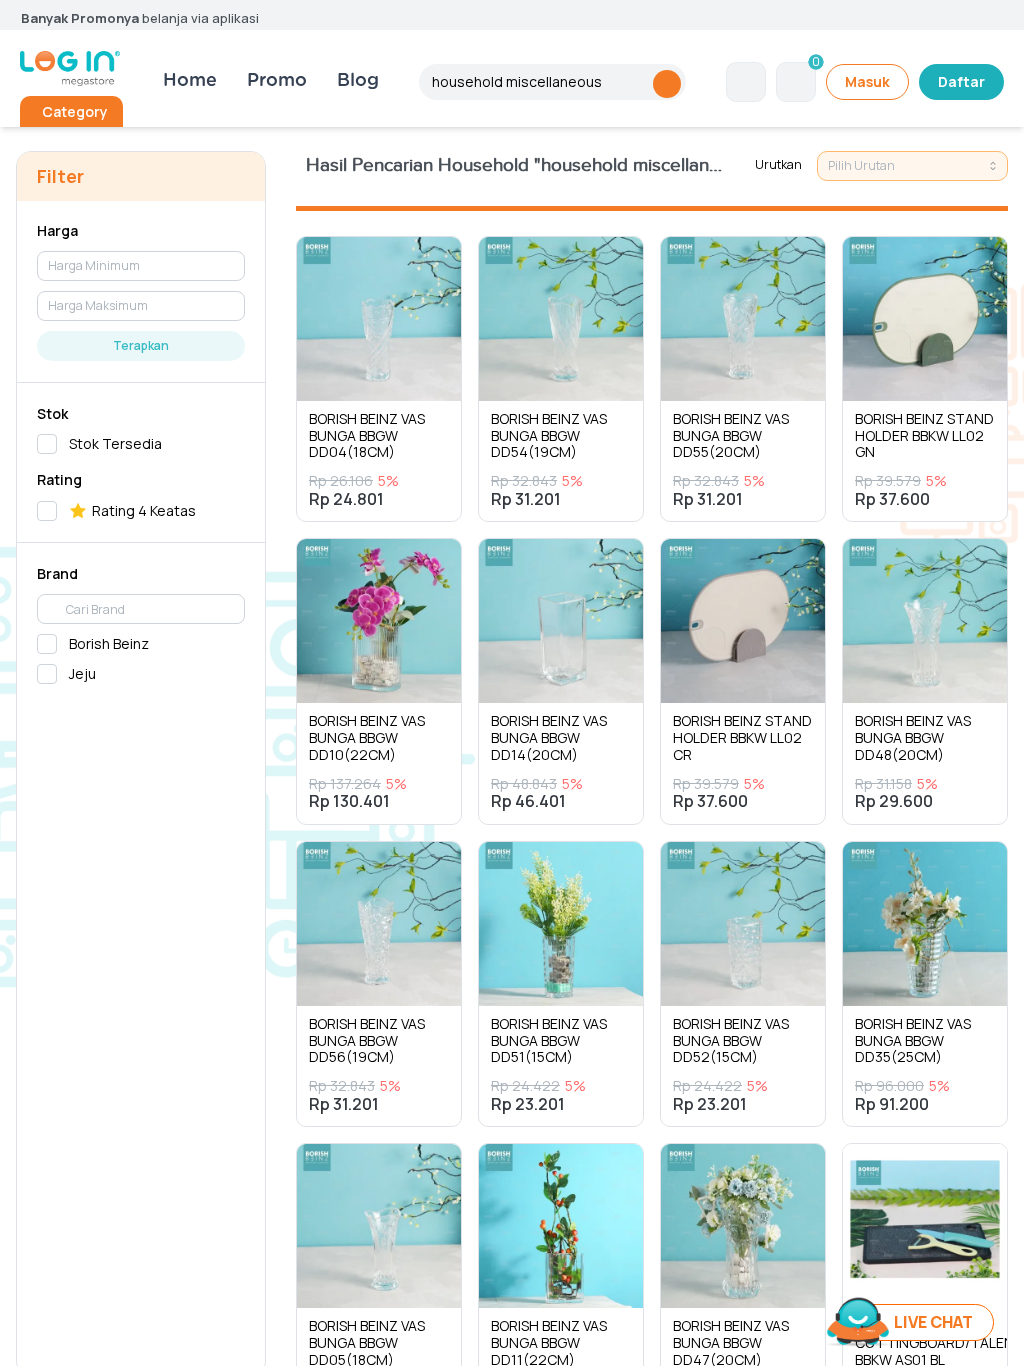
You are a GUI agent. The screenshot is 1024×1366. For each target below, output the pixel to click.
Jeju (82, 673)
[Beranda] (70, 68)
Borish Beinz (109, 643)
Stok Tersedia (115, 443)
